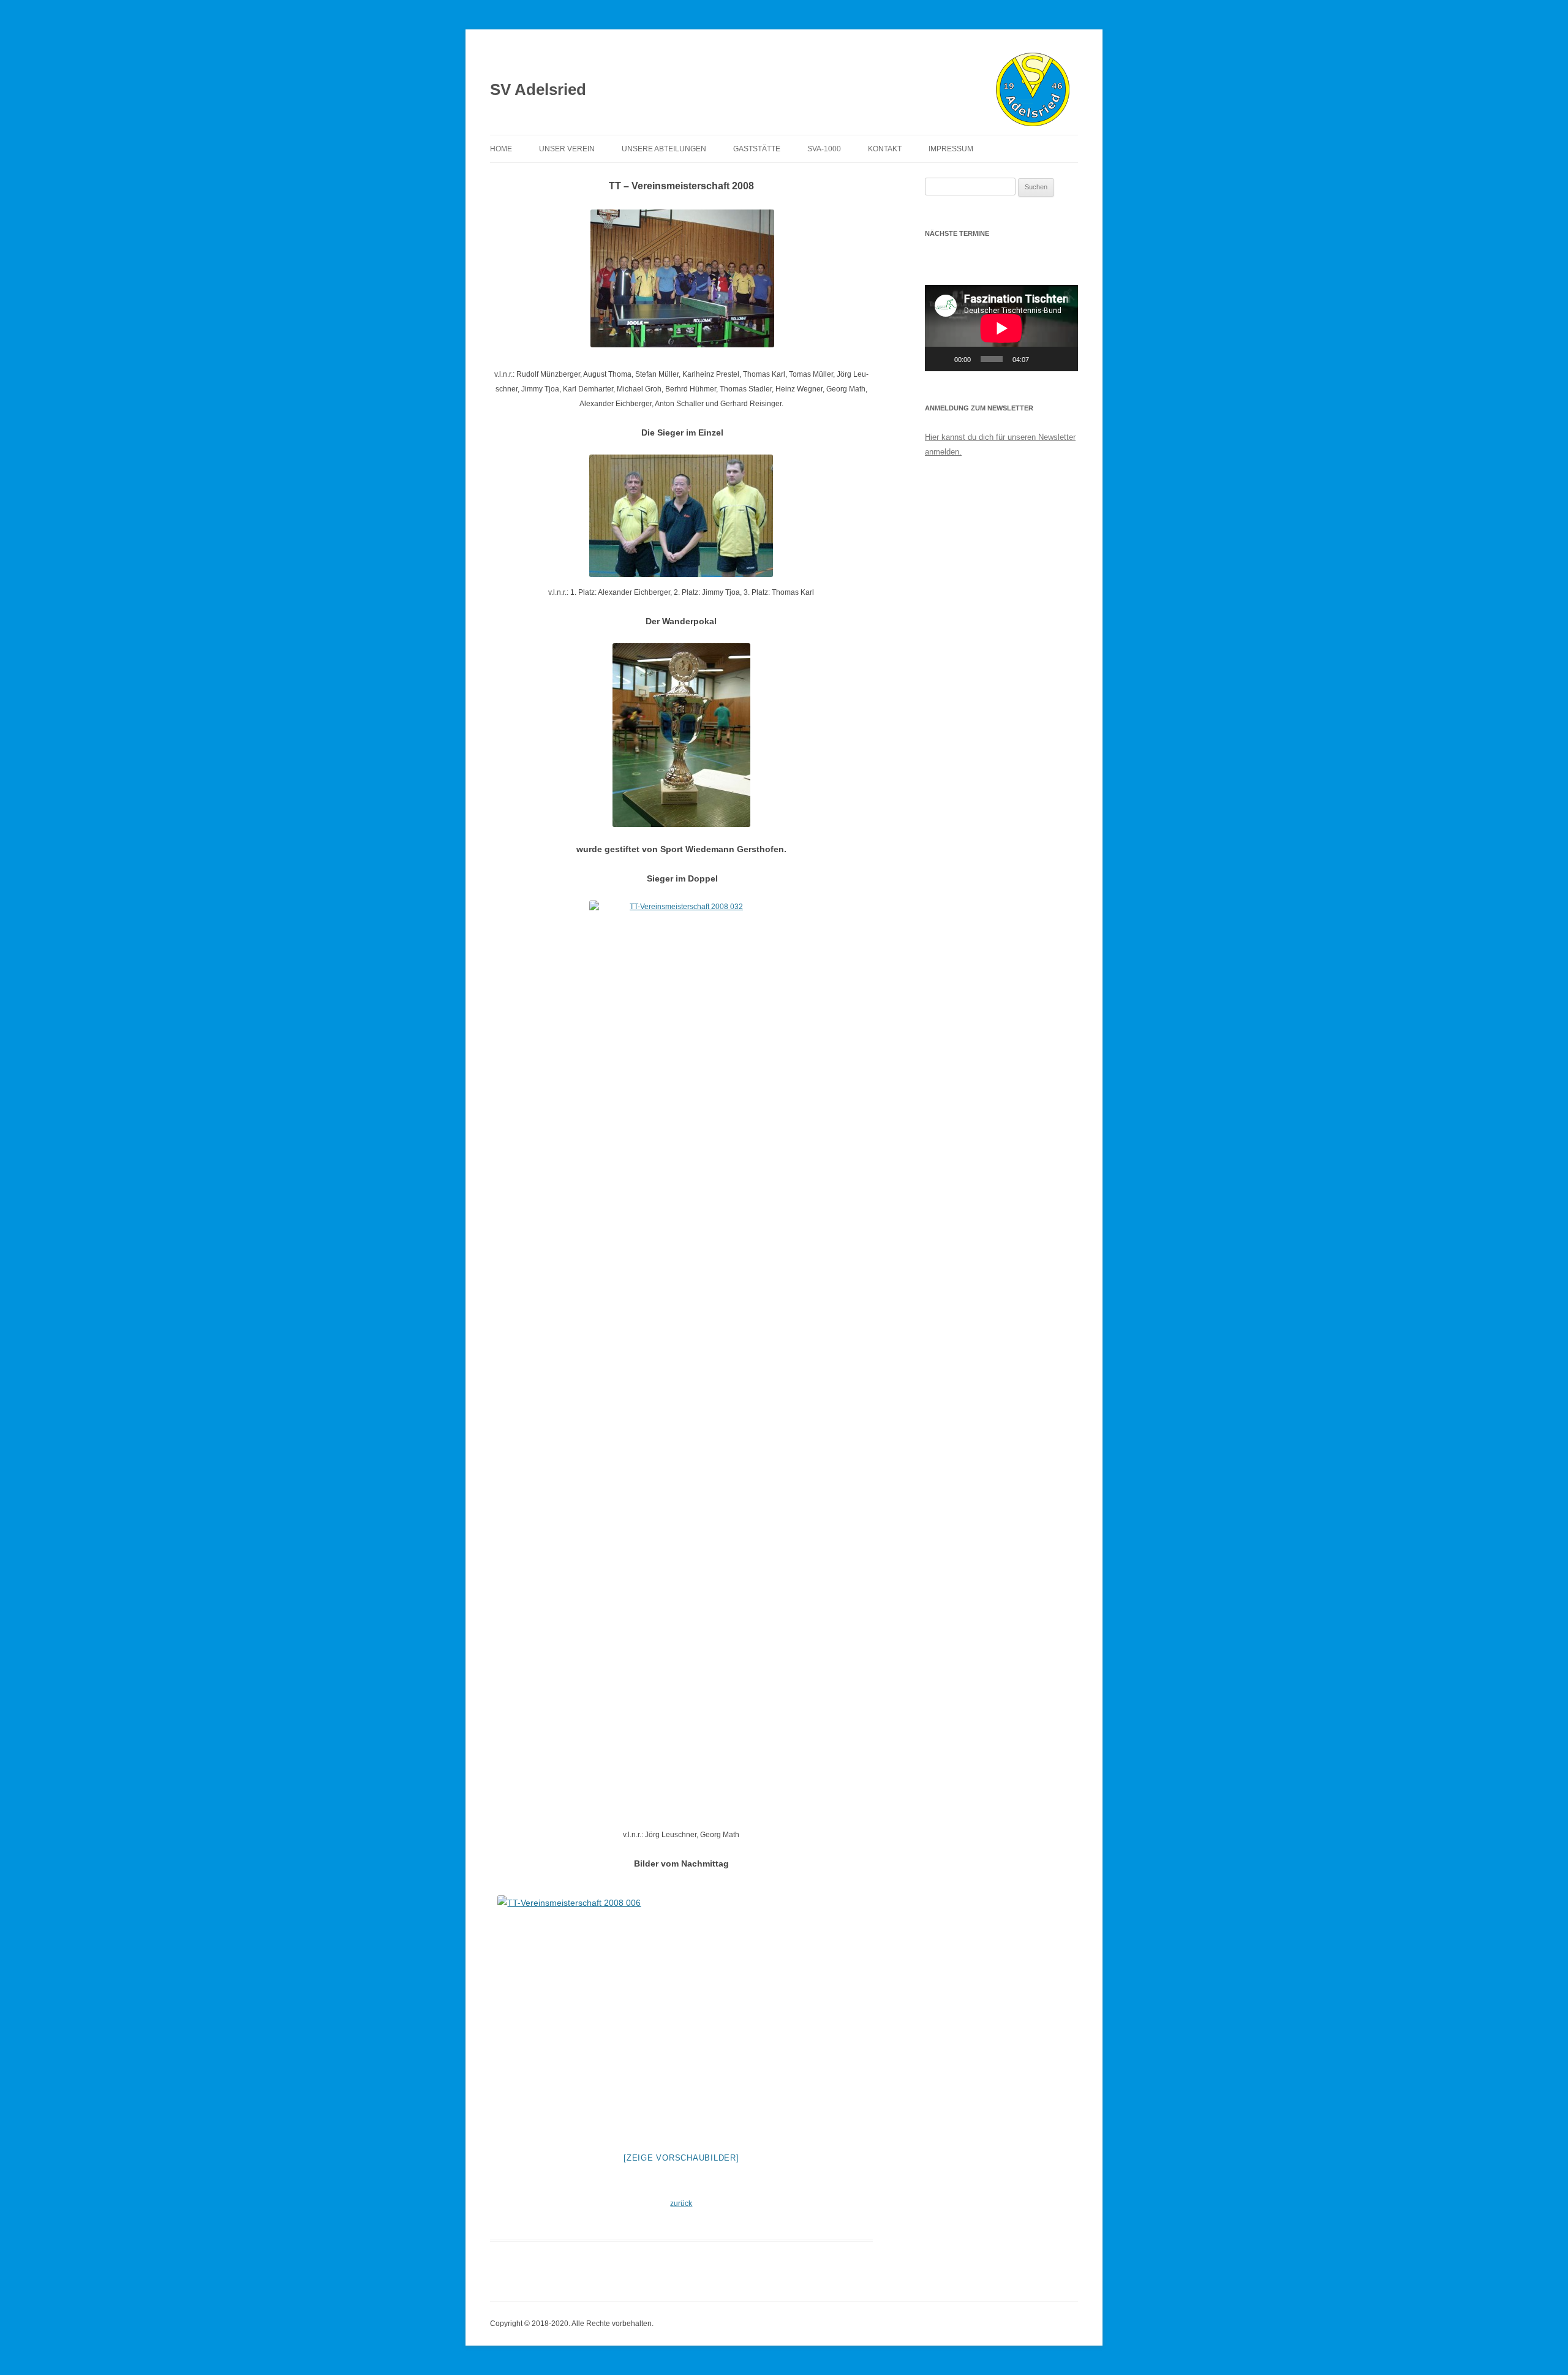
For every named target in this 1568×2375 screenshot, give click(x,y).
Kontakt (885, 149)
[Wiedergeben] (941, 359)
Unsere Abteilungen (664, 149)
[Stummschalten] (1042, 359)
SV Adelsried (538, 89)
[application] (1001, 328)
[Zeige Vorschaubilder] (681, 2158)
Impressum (951, 149)
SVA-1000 (824, 149)
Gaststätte (757, 149)
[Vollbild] (1062, 359)
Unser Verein (567, 149)
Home (501, 149)
